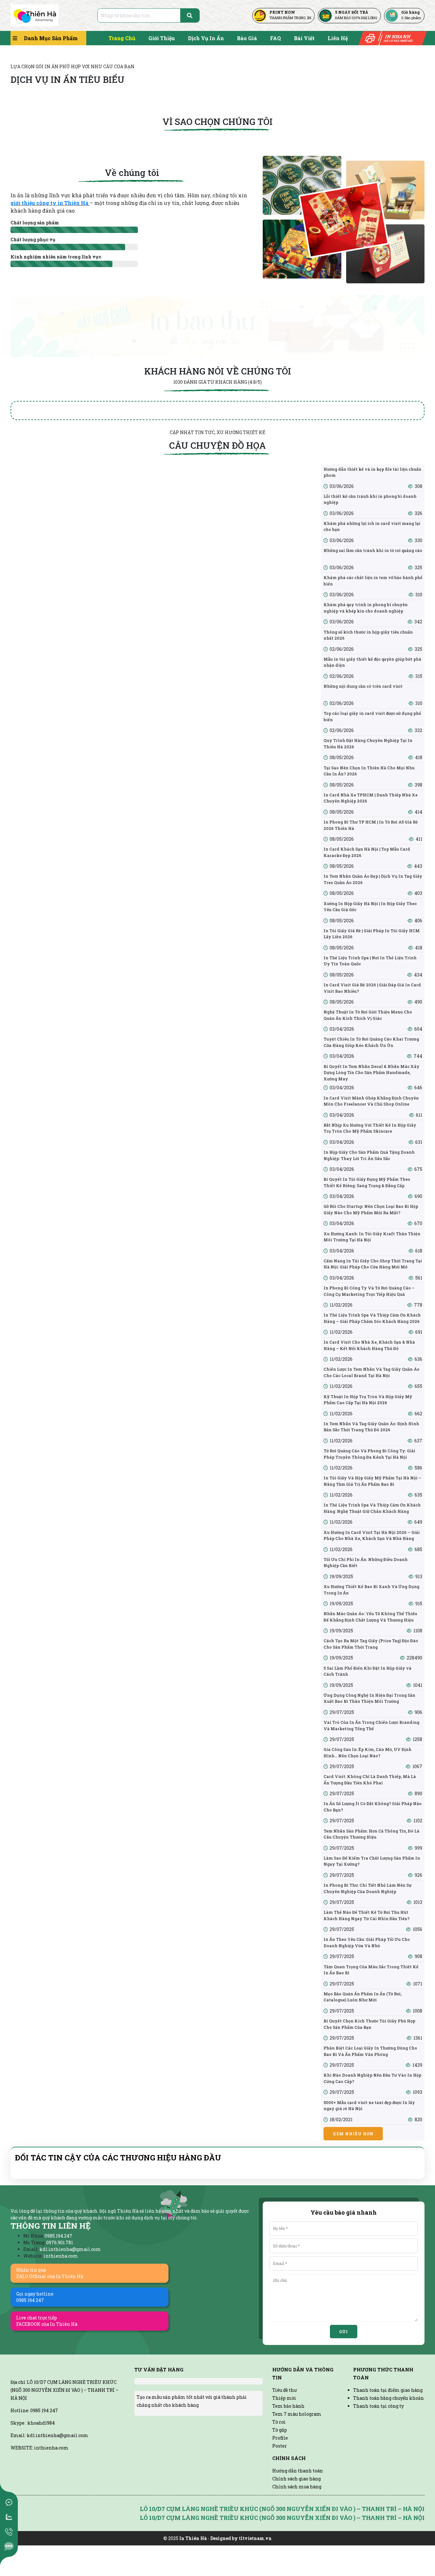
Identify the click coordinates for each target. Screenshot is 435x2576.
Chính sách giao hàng (296, 2479)
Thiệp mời (284, 2398)
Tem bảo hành (288, 2406)
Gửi (344, 2332)
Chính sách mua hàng (297, 2487)
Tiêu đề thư (285, 2390)
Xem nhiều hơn (353, 2134)
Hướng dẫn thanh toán (298, 2471)
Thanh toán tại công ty (378, 2406)
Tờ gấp (280, 2430)
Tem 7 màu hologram (297, 2414)
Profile (280, 2438)
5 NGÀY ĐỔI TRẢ (352, 12)
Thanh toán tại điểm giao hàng (388, 2390)
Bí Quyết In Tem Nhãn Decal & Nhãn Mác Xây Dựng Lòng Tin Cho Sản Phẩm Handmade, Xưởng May (371, 1073)
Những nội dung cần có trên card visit (363, 686)
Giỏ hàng (410, 12)
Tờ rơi (279, 2422)
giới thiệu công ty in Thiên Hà (50, 203)
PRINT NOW (282, 12)
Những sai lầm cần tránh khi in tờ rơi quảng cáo (373, 550)
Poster (280, 2446)
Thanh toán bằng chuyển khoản (389, 2398)
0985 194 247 (44, 2429)
